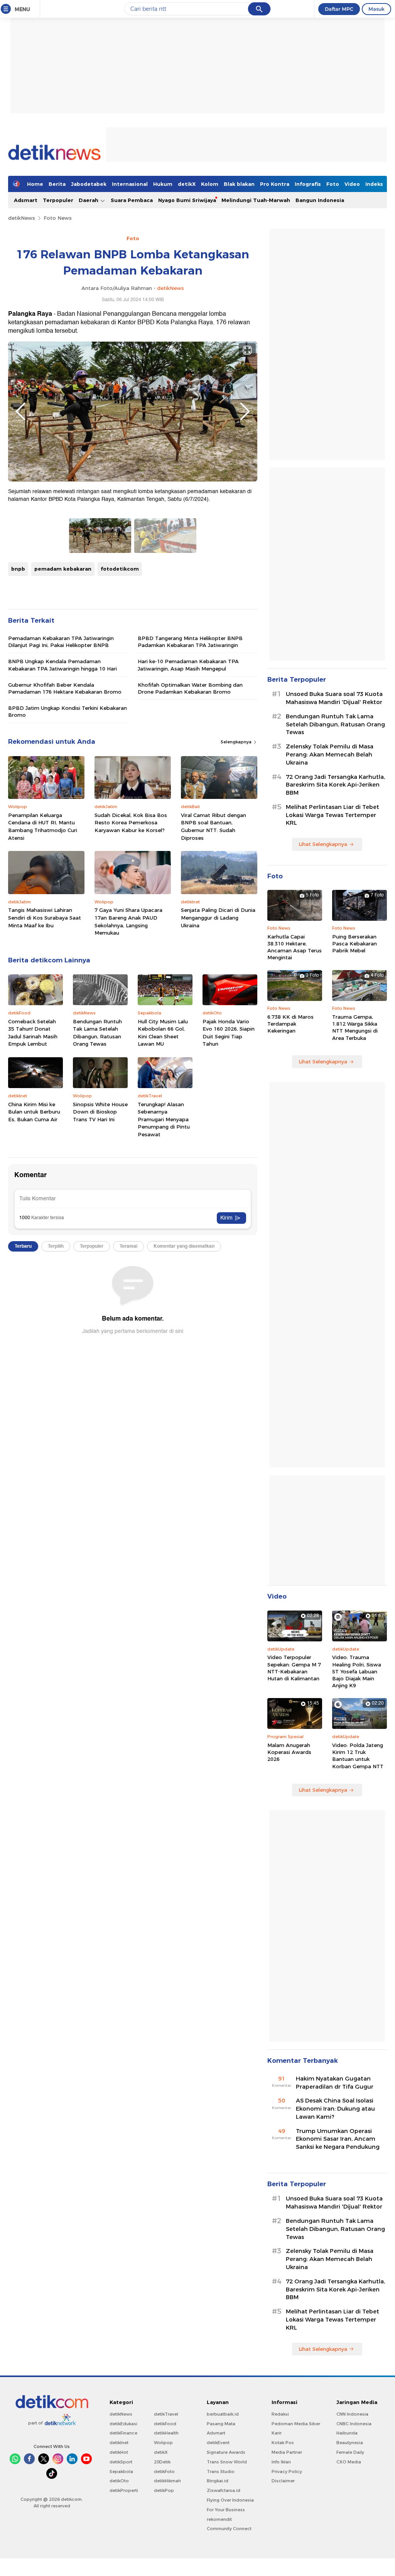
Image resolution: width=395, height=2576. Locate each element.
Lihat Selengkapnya (323, 844)
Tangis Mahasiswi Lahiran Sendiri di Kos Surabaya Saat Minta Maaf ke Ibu (45, 917)
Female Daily (350, 2452)
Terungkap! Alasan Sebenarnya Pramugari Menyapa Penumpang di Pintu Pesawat (164, 1119)
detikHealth (166, 2433)
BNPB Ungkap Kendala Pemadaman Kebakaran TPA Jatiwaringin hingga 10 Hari (62, 665)
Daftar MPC (339, 9)
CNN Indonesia (352, 2414)
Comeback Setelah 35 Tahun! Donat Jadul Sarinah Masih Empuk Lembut (33, 1033)
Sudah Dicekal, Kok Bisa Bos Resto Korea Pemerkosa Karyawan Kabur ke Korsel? (131, 823)
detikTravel (166, 2414)
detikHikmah (167, 2481)
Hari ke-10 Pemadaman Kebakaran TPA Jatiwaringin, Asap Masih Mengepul (188, 665)
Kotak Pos (283, 2443)
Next (245, 411)
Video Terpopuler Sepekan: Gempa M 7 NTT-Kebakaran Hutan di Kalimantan (294, 1668)
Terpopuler (58, 200)
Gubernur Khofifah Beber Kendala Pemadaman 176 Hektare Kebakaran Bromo (65, 688)
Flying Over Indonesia (230, 2500)
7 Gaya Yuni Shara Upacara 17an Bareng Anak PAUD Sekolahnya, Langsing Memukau (128, 921)
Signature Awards (226, 2452)
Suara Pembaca (132, 200)
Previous (20, 411)
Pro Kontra (275, 184)
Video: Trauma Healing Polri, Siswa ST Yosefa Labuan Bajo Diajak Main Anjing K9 (357, 1671)
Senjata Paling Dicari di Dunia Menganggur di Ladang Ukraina (218, 917)
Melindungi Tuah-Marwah (256, 200)
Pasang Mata (221, 2424)
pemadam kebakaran (63, 569)
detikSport (121, 2462)
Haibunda (347, 2433)
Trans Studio (221, 2472)
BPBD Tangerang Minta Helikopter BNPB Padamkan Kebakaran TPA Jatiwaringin (190, 642)
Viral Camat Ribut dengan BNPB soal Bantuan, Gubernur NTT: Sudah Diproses (214, 826)
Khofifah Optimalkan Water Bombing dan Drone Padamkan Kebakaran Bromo (190, 688)
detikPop (164, 2490)
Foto (333, 184)
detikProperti (124, 2490)
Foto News (58, 218)
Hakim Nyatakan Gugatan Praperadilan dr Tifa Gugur (335, 2083)
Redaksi (280, 2414)
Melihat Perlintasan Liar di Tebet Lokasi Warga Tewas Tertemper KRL (333, 815)
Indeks (374, 184)
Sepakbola (121, 2472)
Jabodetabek (89, 184)
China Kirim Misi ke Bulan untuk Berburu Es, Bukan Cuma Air (34, 1112)
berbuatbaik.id (223, 2414)
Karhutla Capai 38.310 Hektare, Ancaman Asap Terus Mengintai (295, 947)
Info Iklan (281, 2462)
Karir (277, 2433)
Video (352, 184)
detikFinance (123, 2433)
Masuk (376, 9)
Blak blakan (239, 184)
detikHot (119, 2452)
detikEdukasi (123, 2424)
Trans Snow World (227, 2462)
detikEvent (218, 2443)
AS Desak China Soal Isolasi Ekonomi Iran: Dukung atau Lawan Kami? (335, 2109)
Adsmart (26, 200)
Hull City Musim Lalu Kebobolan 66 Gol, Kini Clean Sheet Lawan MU (163, 1033)
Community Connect (229, 2529)
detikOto (119, 2481)
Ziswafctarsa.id (224, 2490)
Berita (57, 184)
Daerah (89, 200)
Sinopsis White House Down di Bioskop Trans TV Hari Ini (100, 1112)
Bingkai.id (218, 2481)
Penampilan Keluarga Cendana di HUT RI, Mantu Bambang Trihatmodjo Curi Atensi (43, 826)
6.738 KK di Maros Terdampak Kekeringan (290, 1024)
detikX (187, 184)
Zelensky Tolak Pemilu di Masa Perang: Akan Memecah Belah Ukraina (330, 755)
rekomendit (219, 2519)
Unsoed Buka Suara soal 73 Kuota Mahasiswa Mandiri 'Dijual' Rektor (334, 698)
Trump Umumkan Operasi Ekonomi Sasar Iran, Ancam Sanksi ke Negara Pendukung (338, 2139)
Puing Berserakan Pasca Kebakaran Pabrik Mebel (354, 943)
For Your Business (226, 2510)
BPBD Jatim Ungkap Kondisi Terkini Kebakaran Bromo (68, 711)
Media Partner (287, 2452)
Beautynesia (350, 2443)
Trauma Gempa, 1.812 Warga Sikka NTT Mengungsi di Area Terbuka (355, 1027)
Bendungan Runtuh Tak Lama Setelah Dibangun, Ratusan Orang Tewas (97, 1033)
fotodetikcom (120, 569)
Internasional (130, 184)
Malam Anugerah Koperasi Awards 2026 (289, 1752)
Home (35, 184)
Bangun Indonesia (320, 200)
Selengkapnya (237, 742)
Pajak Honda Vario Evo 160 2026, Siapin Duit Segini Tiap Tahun (229, 1033)
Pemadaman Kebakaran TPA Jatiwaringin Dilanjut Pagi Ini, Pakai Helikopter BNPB (61, 642)
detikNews (22, 218)
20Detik (162, 2462)
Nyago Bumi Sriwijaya (187, 200)
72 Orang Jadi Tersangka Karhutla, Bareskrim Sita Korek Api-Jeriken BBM (335, 785)
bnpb (18, 569)
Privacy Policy (287, 2472)
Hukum (163, 184)
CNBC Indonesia (354, 2424)
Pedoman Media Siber (296, 2424)
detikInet (119, 2443)
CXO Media (349, 2462)
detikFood (165, 2424)
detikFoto (164, 2472)
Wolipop (163, 2443)
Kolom (210, 184)
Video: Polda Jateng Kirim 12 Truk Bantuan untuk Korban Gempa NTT (358, 1756)
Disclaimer (283, 2481)
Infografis (308, 184)
